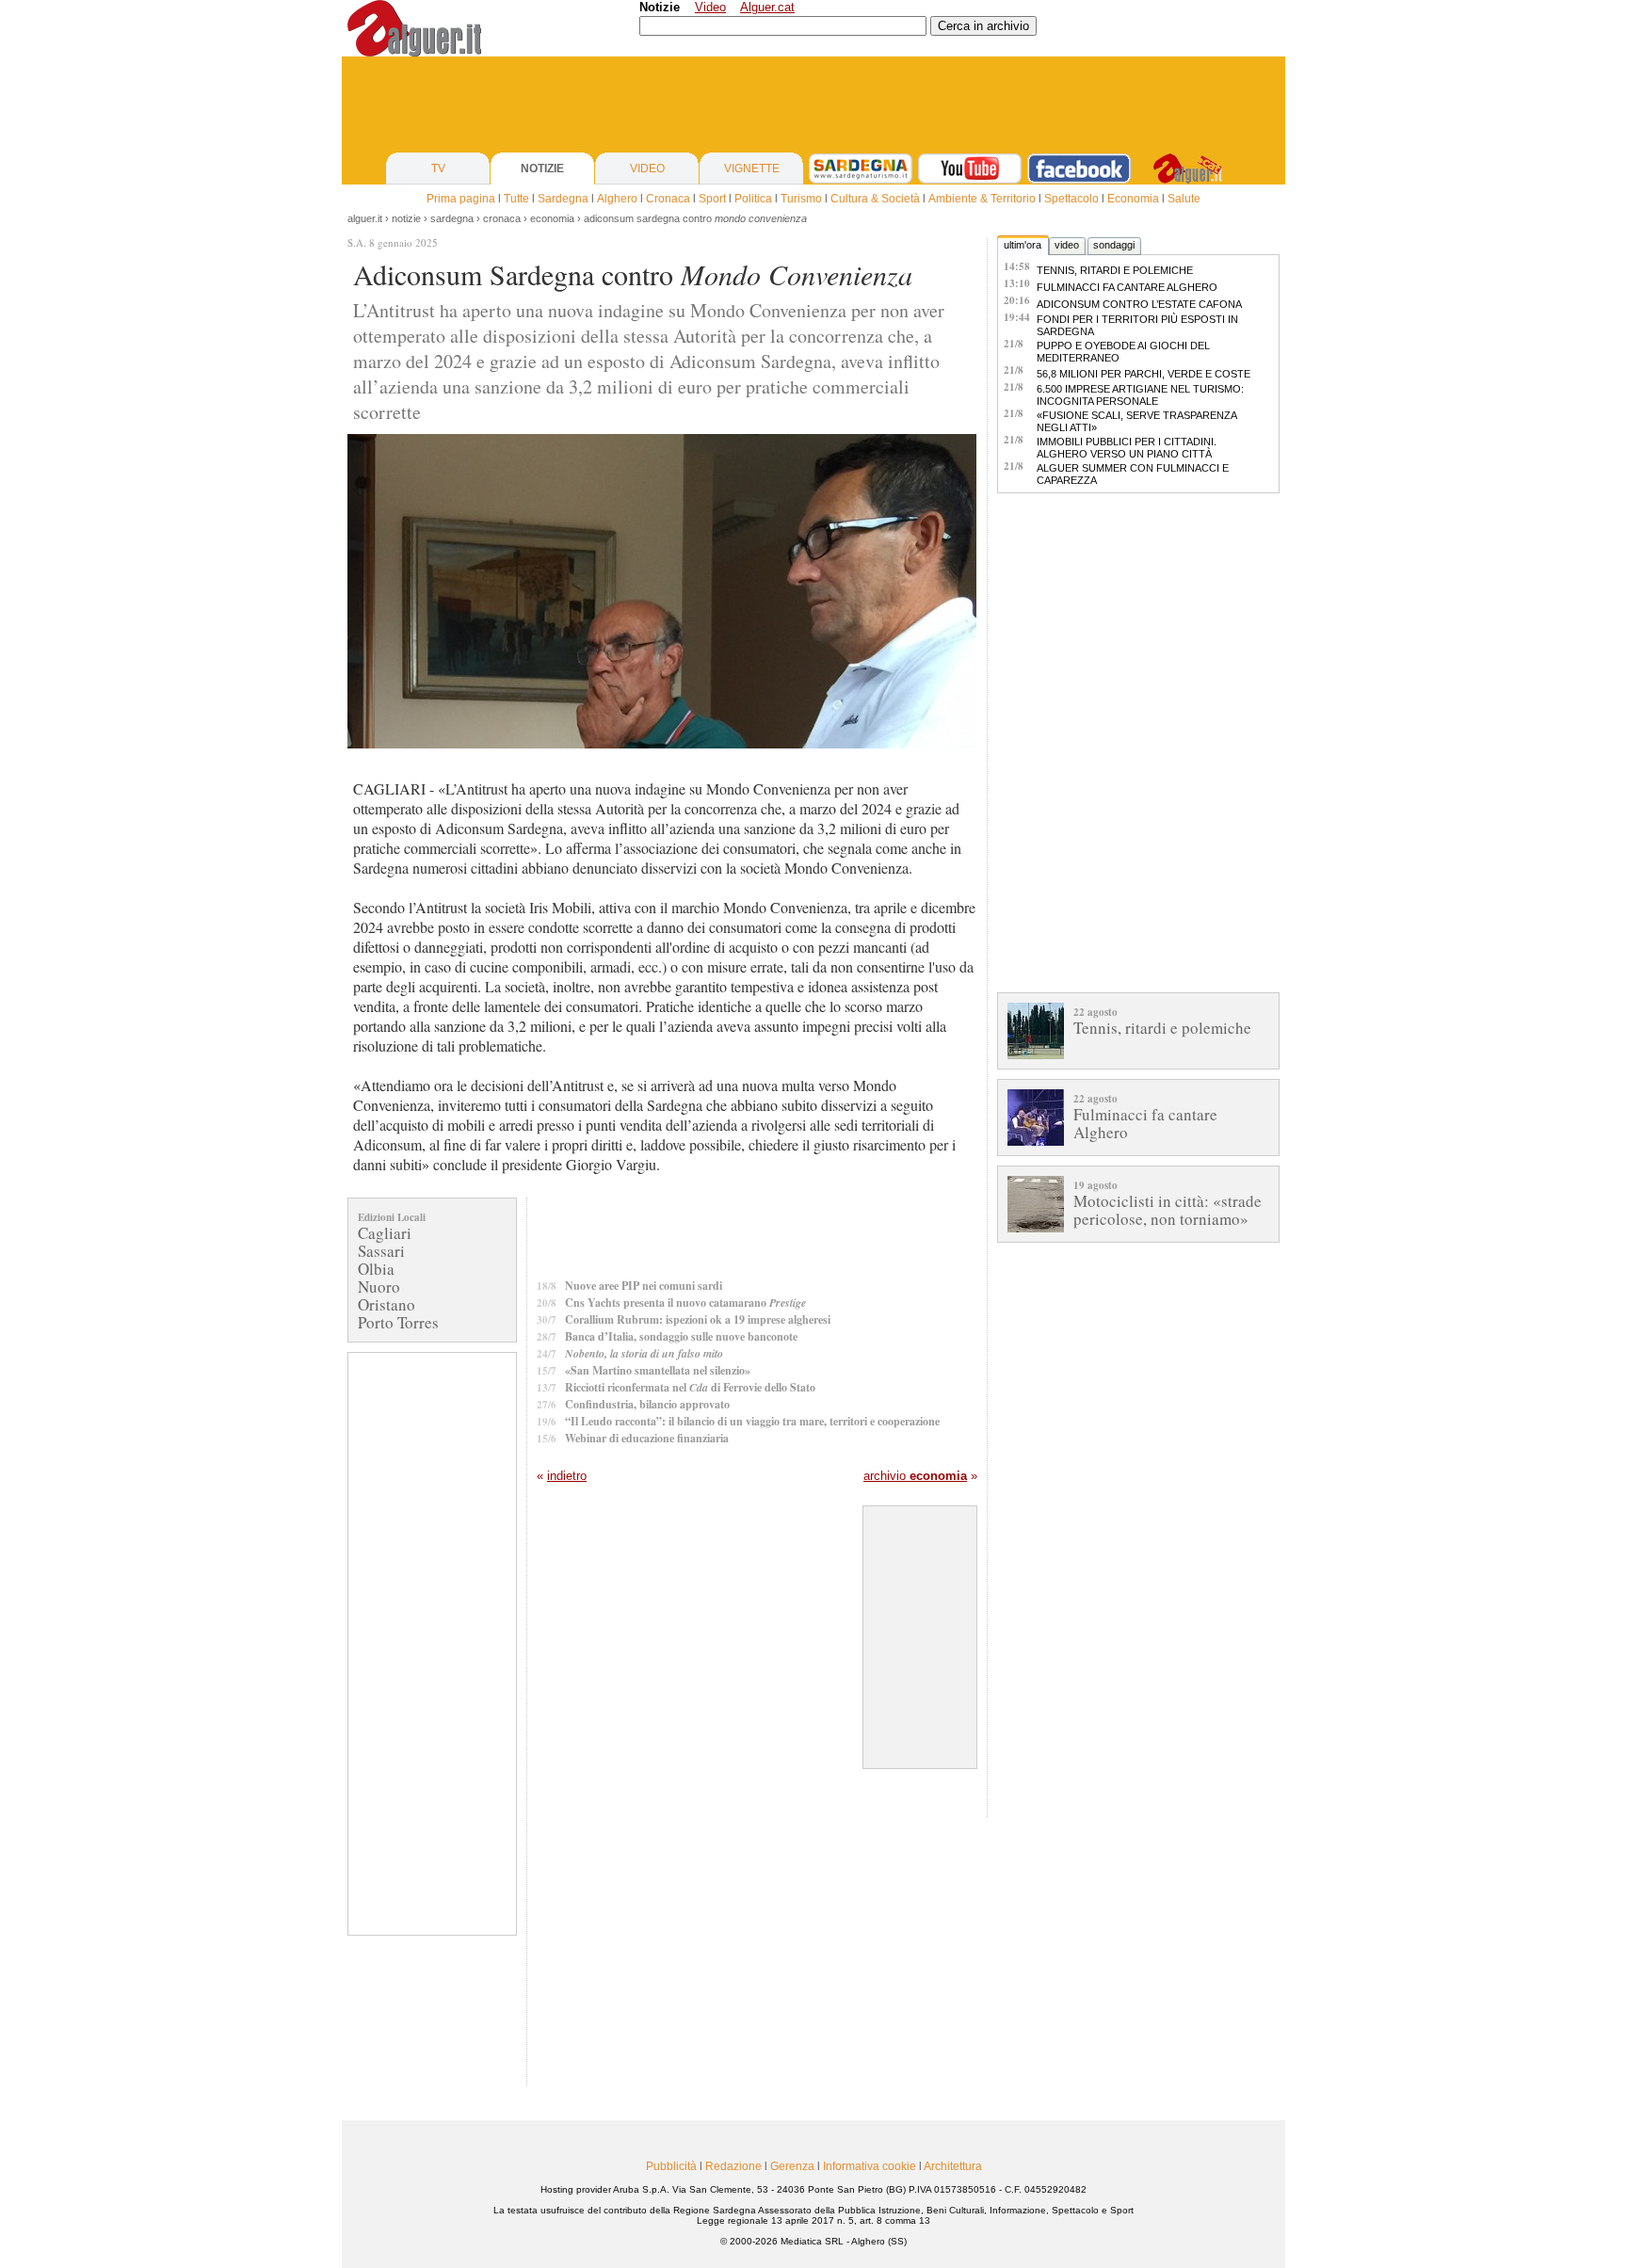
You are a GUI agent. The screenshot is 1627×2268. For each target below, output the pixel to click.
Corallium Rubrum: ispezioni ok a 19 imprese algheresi (698, 1319)
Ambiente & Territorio (982, 199)
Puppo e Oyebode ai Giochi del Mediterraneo (1123, 352)
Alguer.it (365, 218)
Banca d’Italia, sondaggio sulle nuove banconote (681, 1336)
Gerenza (792, 2166)
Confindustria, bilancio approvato (647, 1404)
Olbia (376, 1269)
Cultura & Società (875, 199)
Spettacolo (1071, 199)
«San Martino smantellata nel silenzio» (658, 1370)
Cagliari (385, 1233)
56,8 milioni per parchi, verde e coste (1144, 374)
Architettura (953, 2166)
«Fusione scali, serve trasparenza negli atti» (1136, 421)
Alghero (617, 199)
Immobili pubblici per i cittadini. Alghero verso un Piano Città (1127, 448)
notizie (406, 218)
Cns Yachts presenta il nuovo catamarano (685, 1303)
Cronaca (668, 199)
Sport (712, 199)
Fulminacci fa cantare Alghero (1127, 287)
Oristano (387, 1304)
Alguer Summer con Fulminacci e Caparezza (1133, 474)
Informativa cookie (870, 2166)
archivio (915, 1476)
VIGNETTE (752, 169)
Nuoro (379, 1287)
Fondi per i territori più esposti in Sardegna (1137, 325)
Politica (753, 199)
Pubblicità (671, 2166)
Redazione (733, 2166)
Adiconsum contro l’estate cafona (1139, 304)
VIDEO (647, 169)
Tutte (516, 199)
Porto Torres (398, 1322)
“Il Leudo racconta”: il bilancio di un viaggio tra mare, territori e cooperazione (752, 1421)
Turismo (801, 199)
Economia (1133, 199)
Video (710, 7)
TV (438, 169)
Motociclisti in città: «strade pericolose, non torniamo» (1168, 1210)
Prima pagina (461, 199)
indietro (567, 1476)
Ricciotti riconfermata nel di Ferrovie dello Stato (690, 1387)
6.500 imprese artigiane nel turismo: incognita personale (1140, 395)
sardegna (452, 218)
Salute (1184, 199)
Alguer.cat (767, 7)
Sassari (381, 1251)
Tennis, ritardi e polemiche (1115, 270)
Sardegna (563, 199)
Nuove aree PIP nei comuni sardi (644, 1286)
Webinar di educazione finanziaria (647, 1438)
